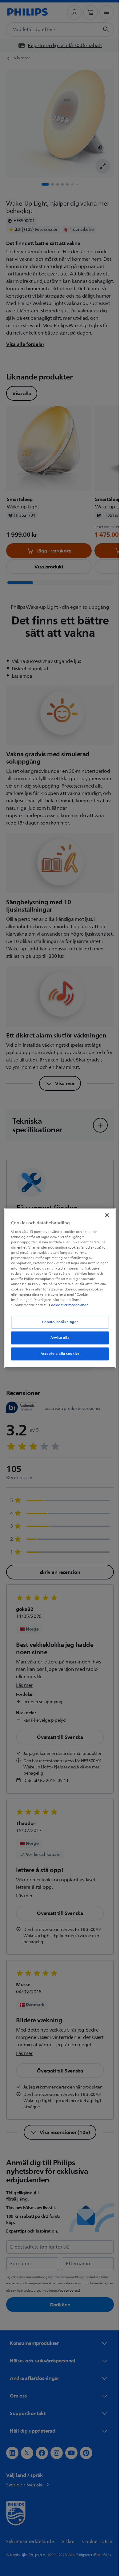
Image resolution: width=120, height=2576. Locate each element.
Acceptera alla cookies (58, 1354)
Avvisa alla (58, 1338)
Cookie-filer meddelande (67, 1305)
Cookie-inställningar (58, 1322)
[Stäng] (104, 1215)
